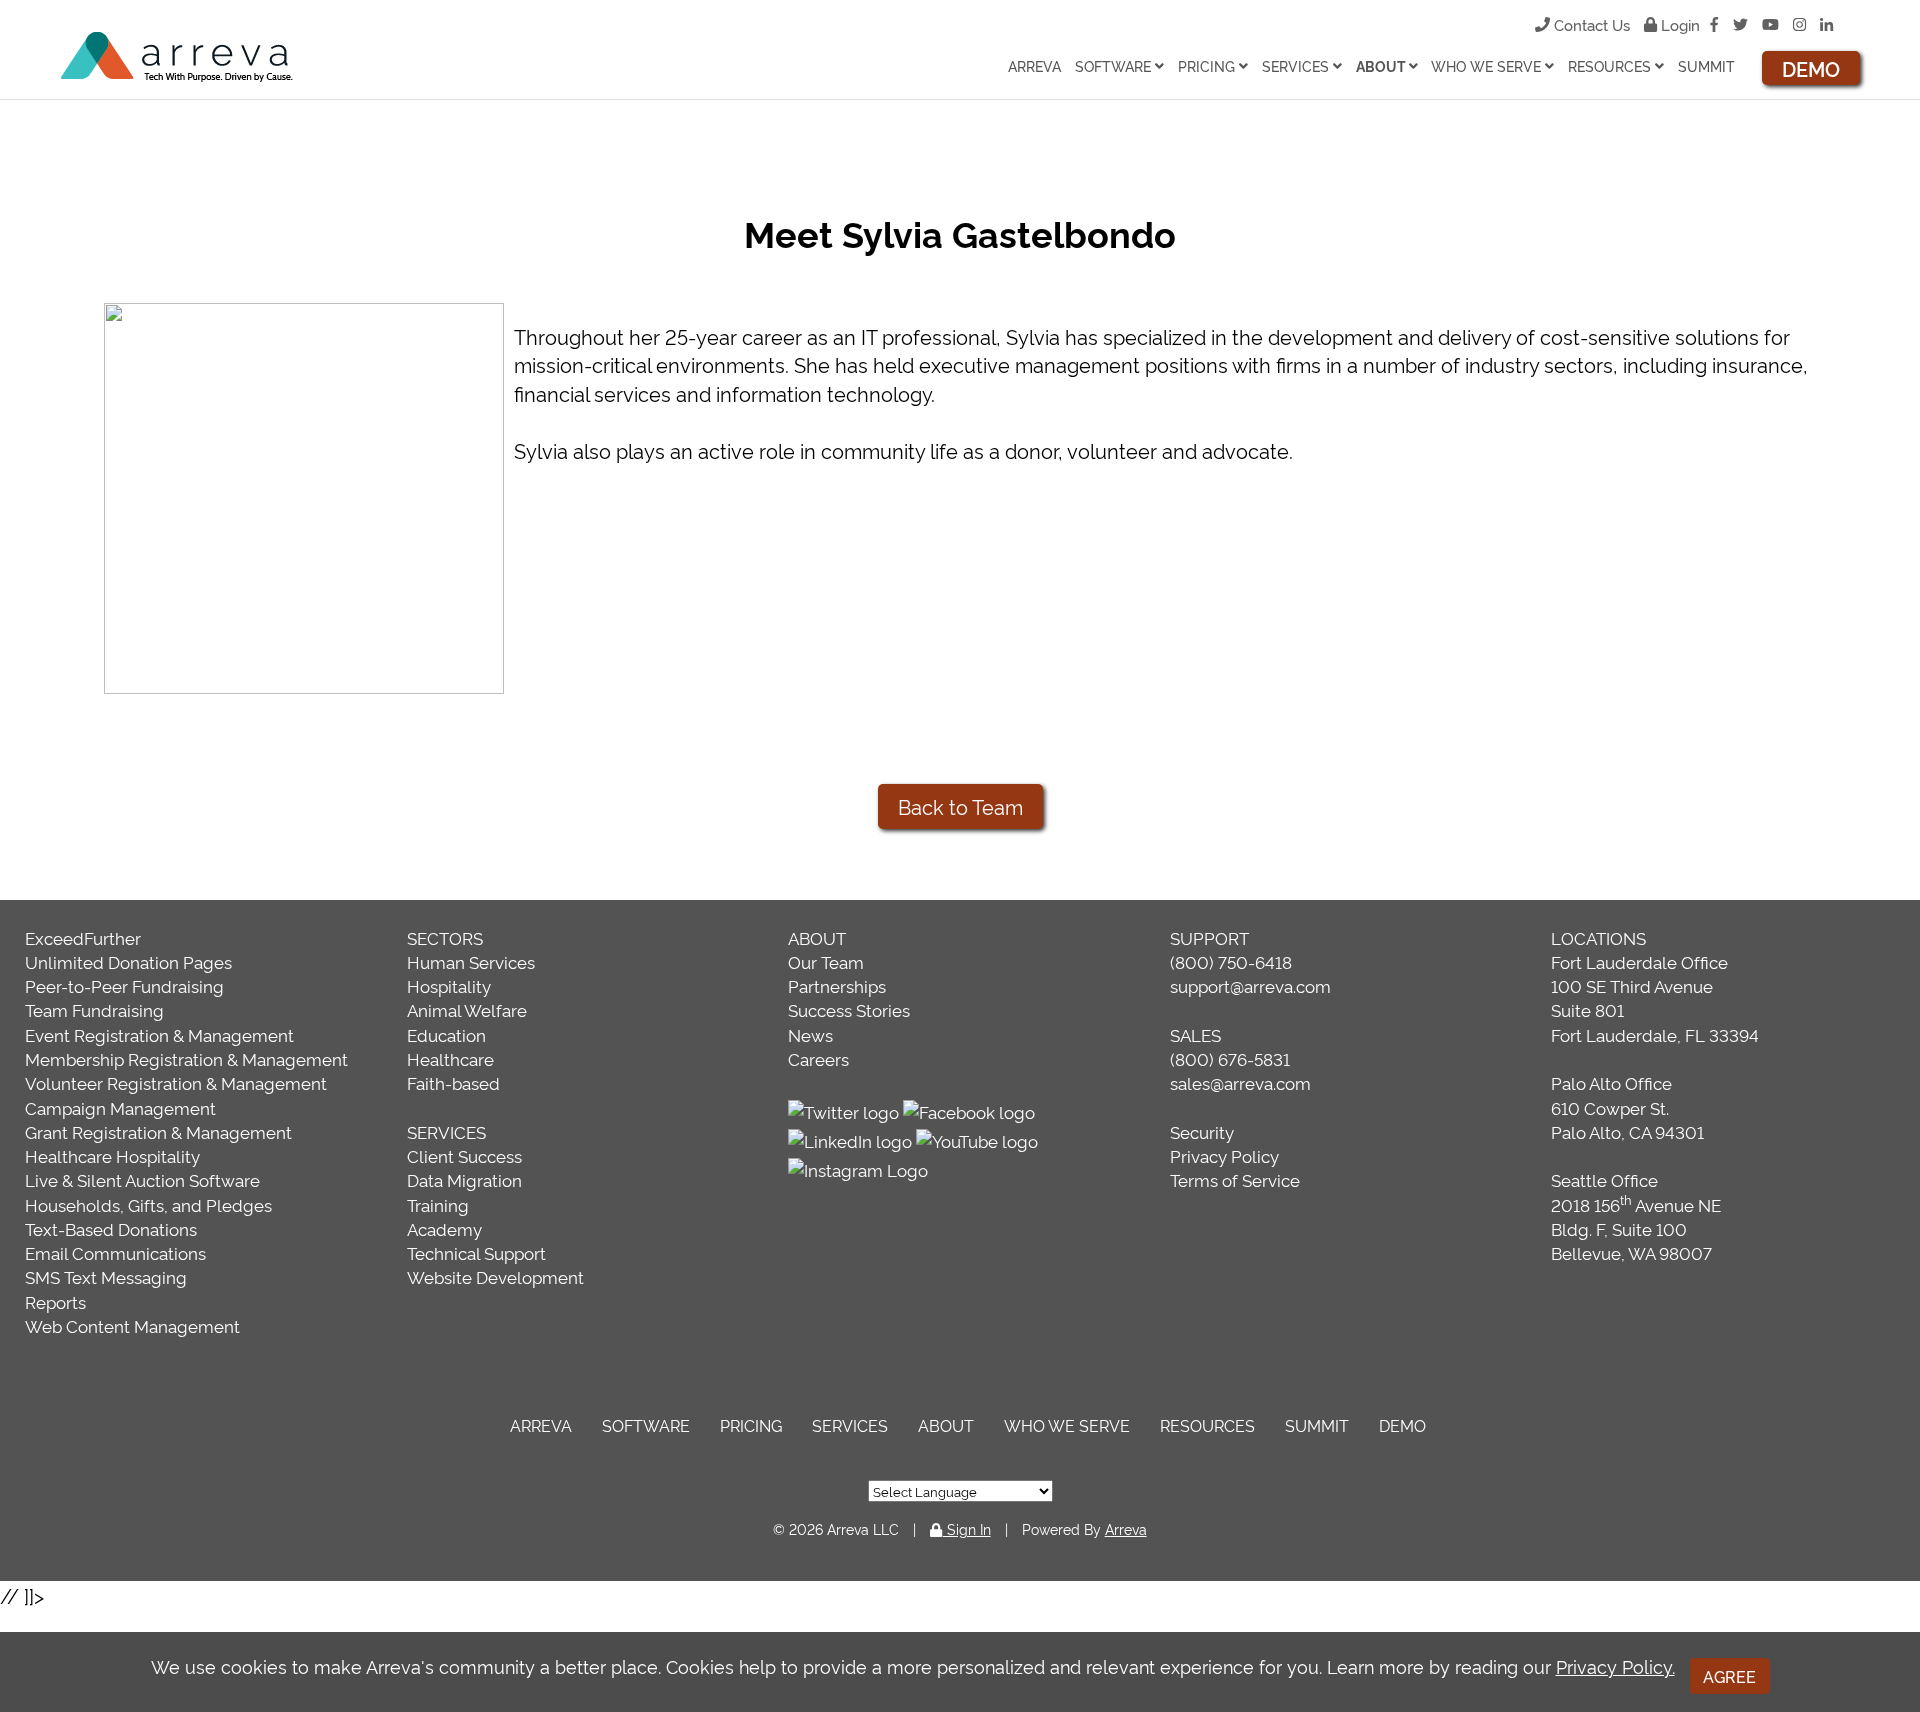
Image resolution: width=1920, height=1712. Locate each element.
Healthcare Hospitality (112, 1155)
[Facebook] (1714, 24)
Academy (444, 1228)
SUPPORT (1209, 937)
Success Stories (849, 1009)
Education (446, 1034)
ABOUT (817, 937)
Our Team (826, 961)
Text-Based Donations (111, 1228)
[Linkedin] (1826, 24)
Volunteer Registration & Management (176, 1082)
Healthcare (450, 1058)
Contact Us (1592, 24)
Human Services (471, 961)
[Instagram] (1799, 24)
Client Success (464, 1155)
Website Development (495, 1276)
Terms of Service (1235, 1179)
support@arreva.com (1250, 985)
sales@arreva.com (1240, 1082)
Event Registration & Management (159, 1034)
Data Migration (464, 1179)
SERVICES (446, 1131)
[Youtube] (1770, 24)
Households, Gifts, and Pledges (148, 1204)
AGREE (1729, 1676)
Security (1202, 1131)
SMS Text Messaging (106, 1276)
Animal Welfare (467, 1009)
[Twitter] (1740, 24)
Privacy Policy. (1615, 1665)
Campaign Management (120, 1107)
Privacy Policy (1224, 1155)
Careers (818, 1058)
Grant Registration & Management (158, 1131)
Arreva (1126, 1528)
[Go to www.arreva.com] (182, 58)
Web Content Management (132, 1325)
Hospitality (449, 985)
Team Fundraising (94, 1009)
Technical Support (476, 1252)
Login (1678, 24)
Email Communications (115, 1252)
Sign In (966, 1528)
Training (438, 1204)
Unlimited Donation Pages (128, 961)
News (810, 1034)
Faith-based (453, 1082)
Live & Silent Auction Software (142, 1179)
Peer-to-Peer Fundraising (124, 985)
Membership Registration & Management (186, 1058)
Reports (55, 1301)
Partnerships (837, 985)
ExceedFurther (83, 937)
